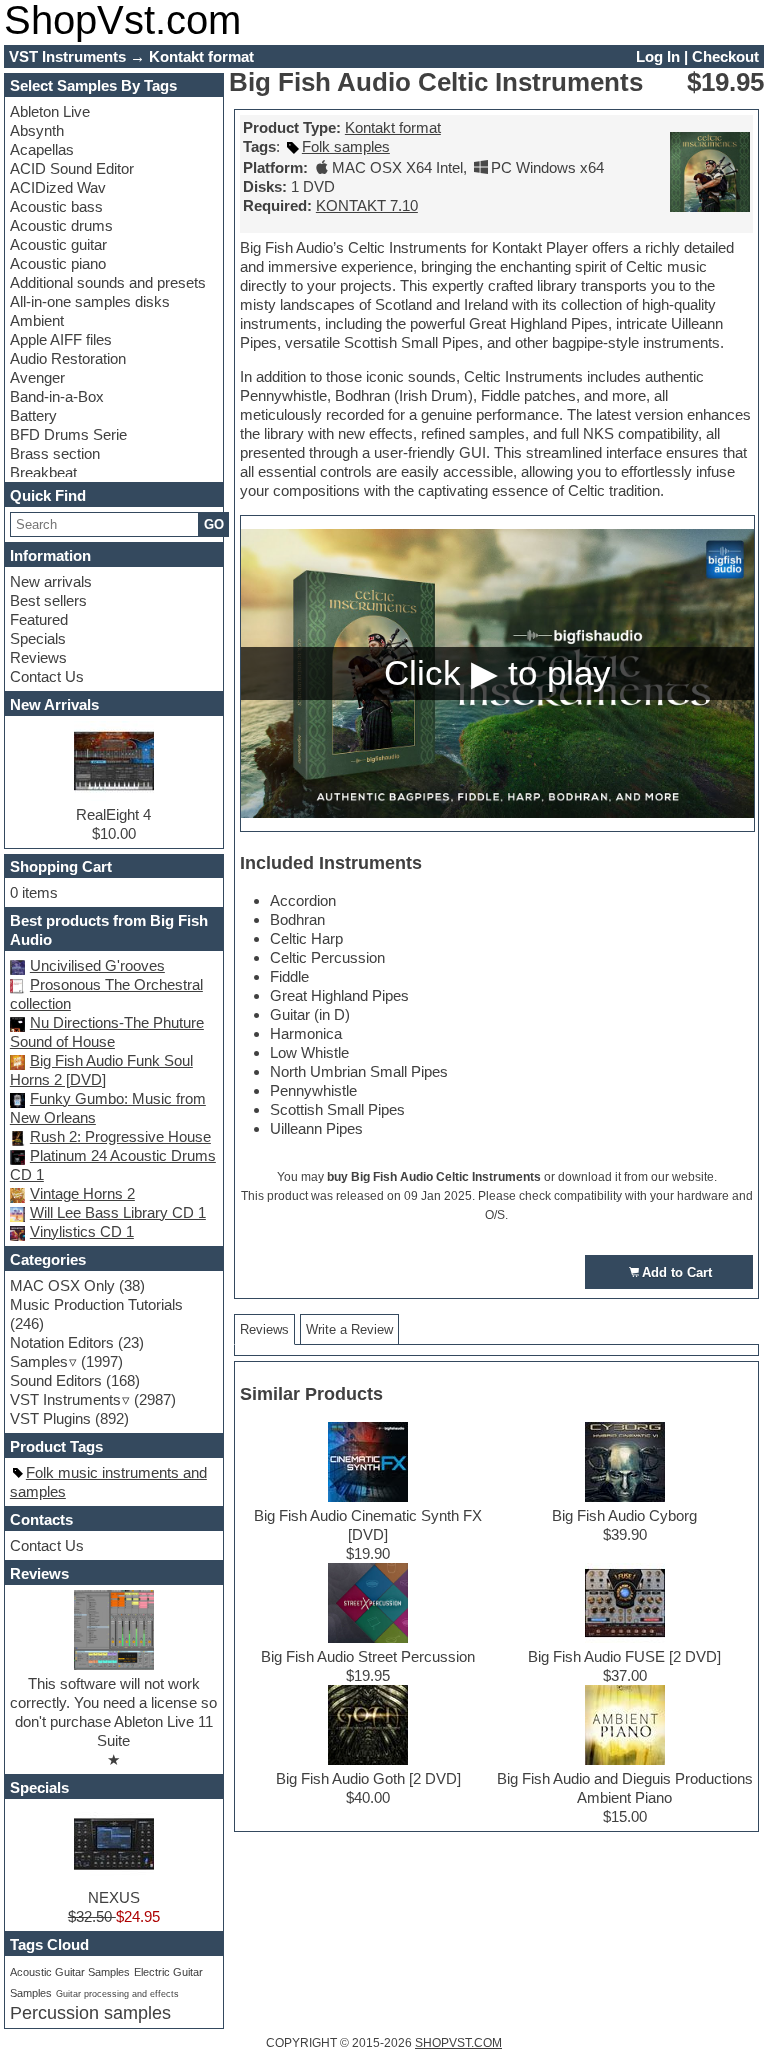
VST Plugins (50, 1418)
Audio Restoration (68, 358)
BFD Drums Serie (68, 434)
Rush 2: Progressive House (120, 1136)
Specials (38, 638)
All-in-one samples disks (90, 301)
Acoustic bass (56, 206)
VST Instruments (65, 1399)
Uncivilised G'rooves (97, 965)
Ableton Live (50, 111)
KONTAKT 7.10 (367, 205)
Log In (658, 56)
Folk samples (346, 146)
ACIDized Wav (58, 187)
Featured (39, 619)
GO (214, 524)
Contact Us (47, 676)
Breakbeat (43, 472)
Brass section (55, 453)
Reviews (38, 657)
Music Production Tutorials (96, 1304)
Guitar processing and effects (117, 1994)
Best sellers (48, 600)
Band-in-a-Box (57, 396)
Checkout (725, 56)
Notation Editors (62, 1342)
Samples (39, 1361)
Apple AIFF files (61, 339)
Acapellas (42, 149)
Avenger (37, 377)
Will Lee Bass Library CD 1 (118, 1212)
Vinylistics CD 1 (82, 1231)
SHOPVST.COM (458, 2043)
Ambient (37, 320)
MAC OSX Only (62, 1285)
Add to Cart (677, 1272)
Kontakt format (393, 127)
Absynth (37, 130)
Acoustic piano (58, 263)
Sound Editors (56, 1380)
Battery (33, 415)
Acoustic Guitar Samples (70, 1972)
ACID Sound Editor (72, 168)
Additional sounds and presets (108, 282)
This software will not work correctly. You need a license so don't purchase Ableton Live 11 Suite (113, 1712)
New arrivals (51, 581)
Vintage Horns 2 (82, 1193)
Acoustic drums (61, 225)
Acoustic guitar (58, 244)
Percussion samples (90, 2013)
